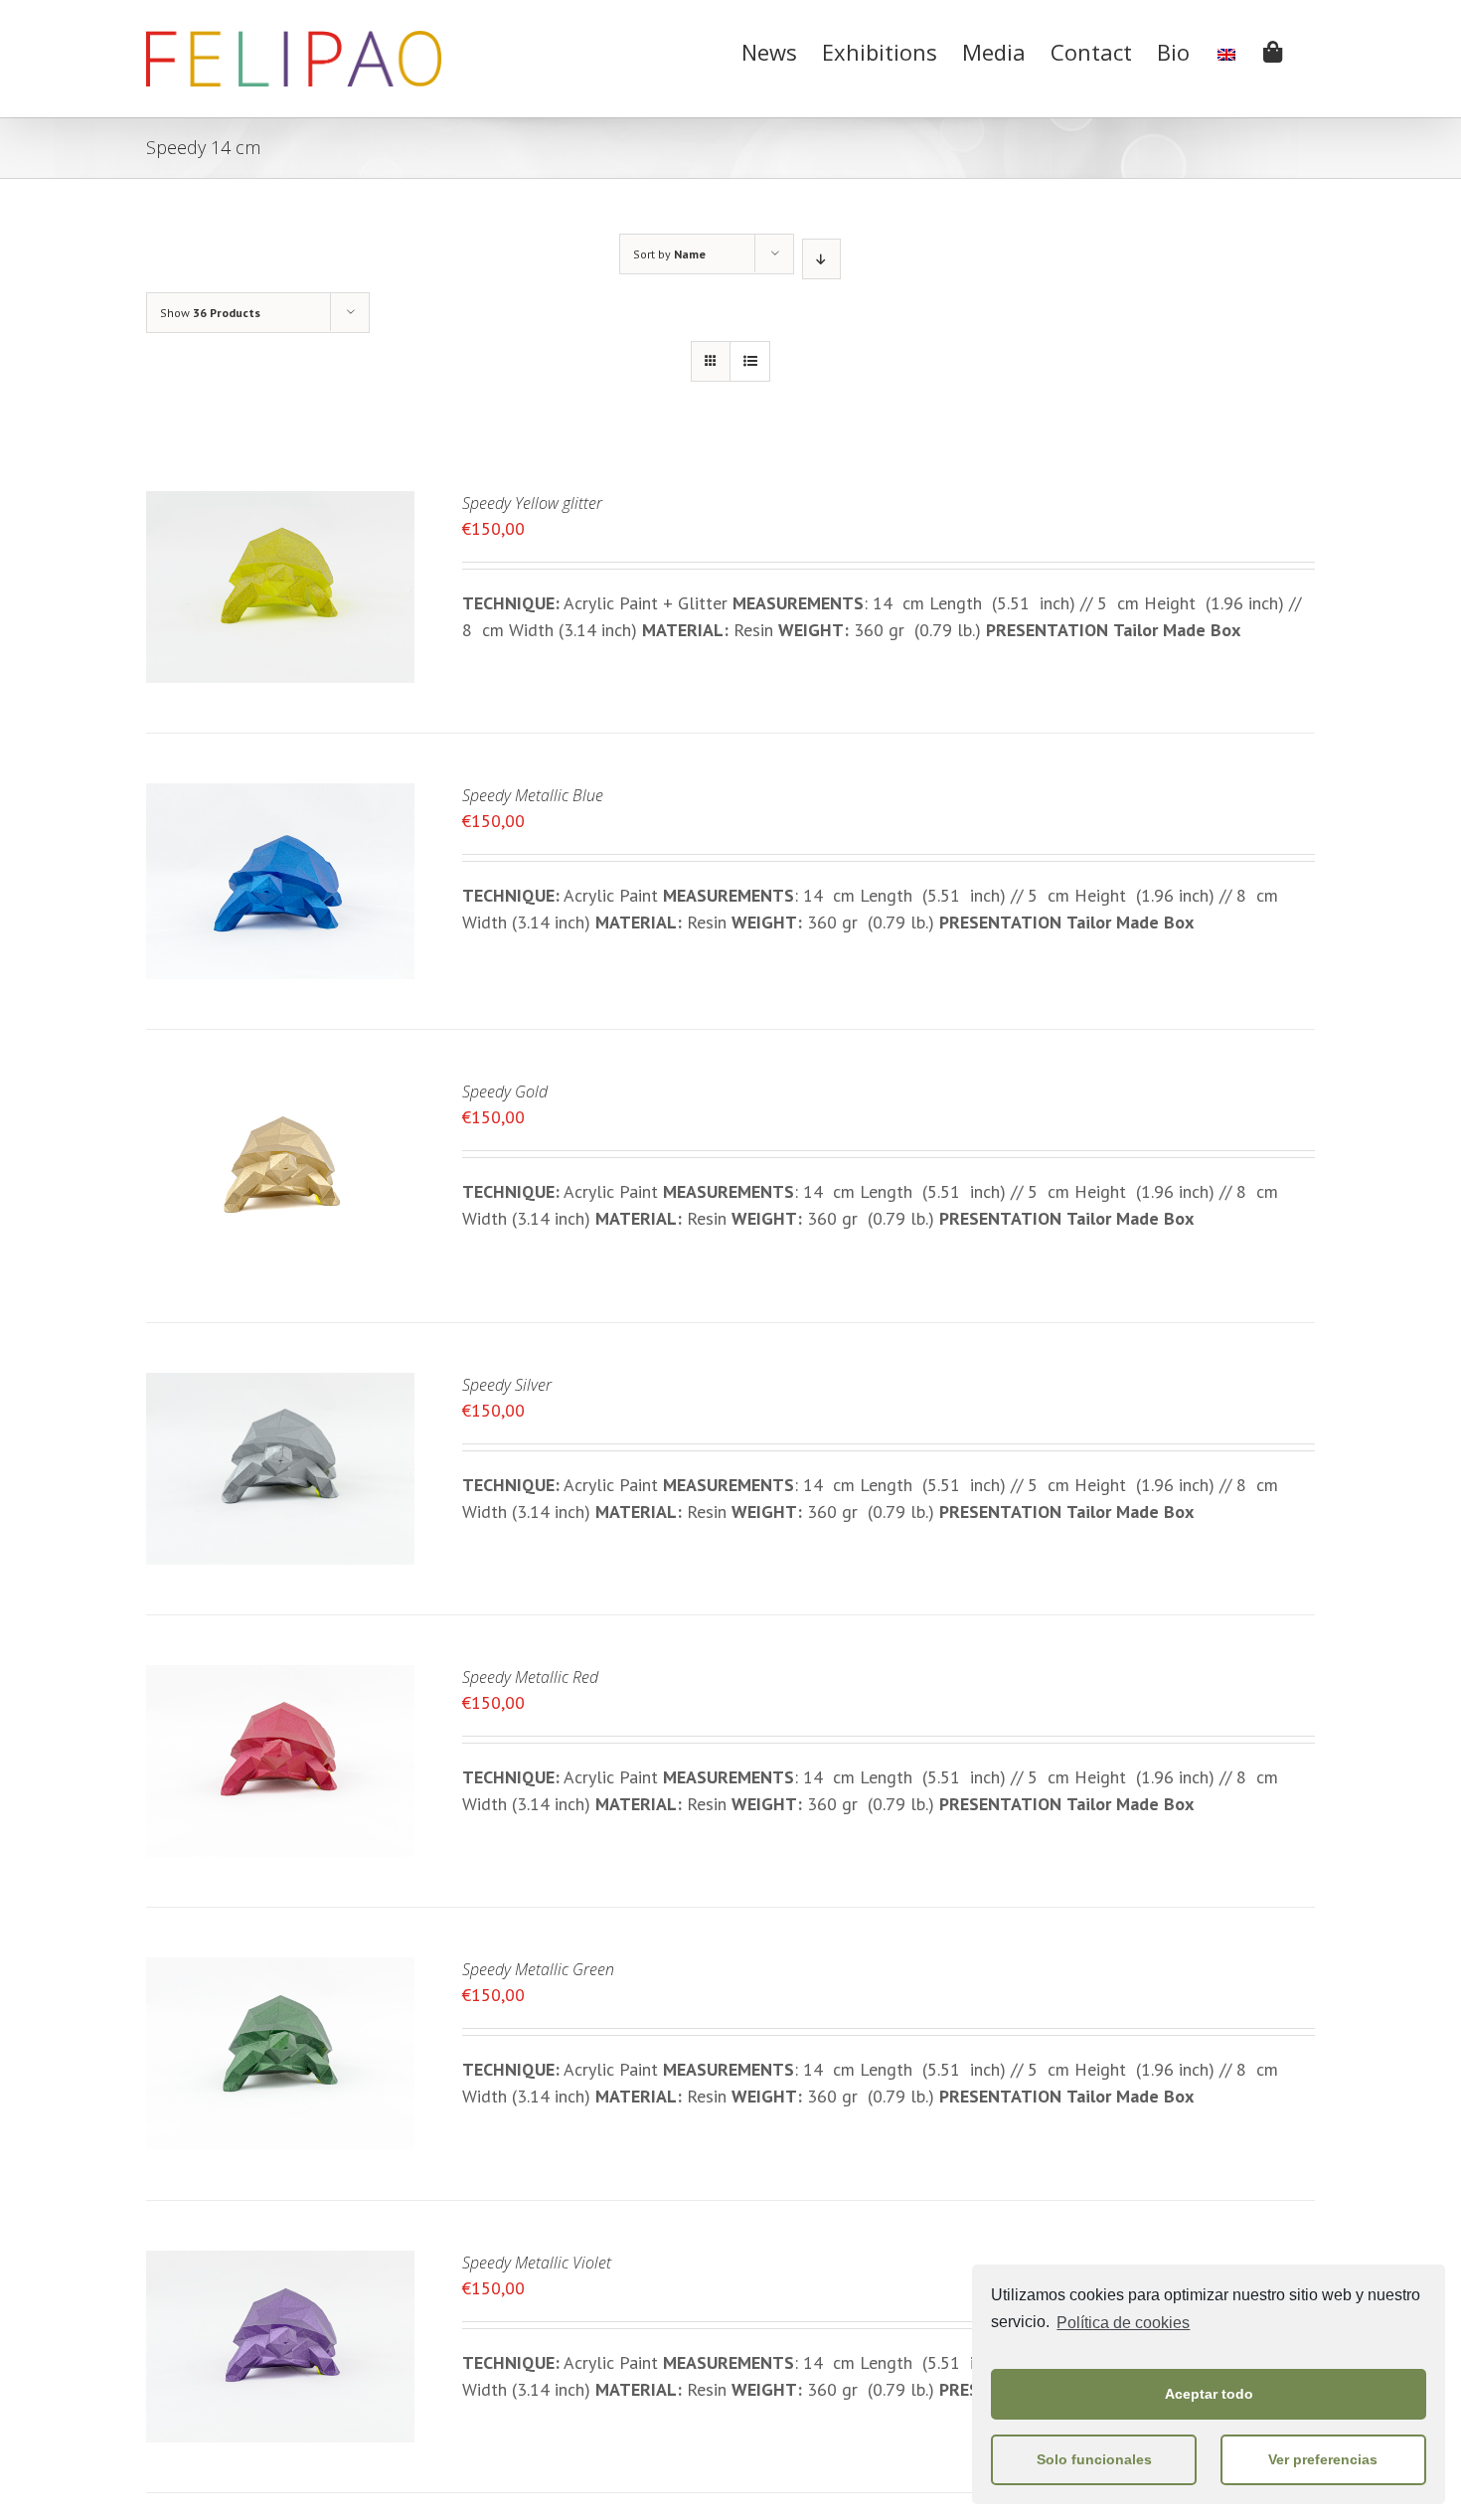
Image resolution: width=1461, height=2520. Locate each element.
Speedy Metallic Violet (537, 2263)
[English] (1226, 50)
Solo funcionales (1094, 2459)
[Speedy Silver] (280, 1386)
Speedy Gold (505, 1092)
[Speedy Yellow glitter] (280, 504)
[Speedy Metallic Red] (280, 1679)
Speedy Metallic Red (530, 1677)
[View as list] (750, 361)
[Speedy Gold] (280, 1093)
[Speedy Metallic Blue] (280, 797)
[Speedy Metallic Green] (280, 1971)
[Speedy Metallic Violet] (280, 2264)
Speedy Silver (507, 1385)
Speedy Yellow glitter (532, 503)
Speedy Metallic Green (538, 1969)
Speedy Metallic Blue (533, 795)
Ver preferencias (1323, 2459)
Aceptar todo (1209, 2394)
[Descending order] (821, 259)
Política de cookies (1123, 2323)
